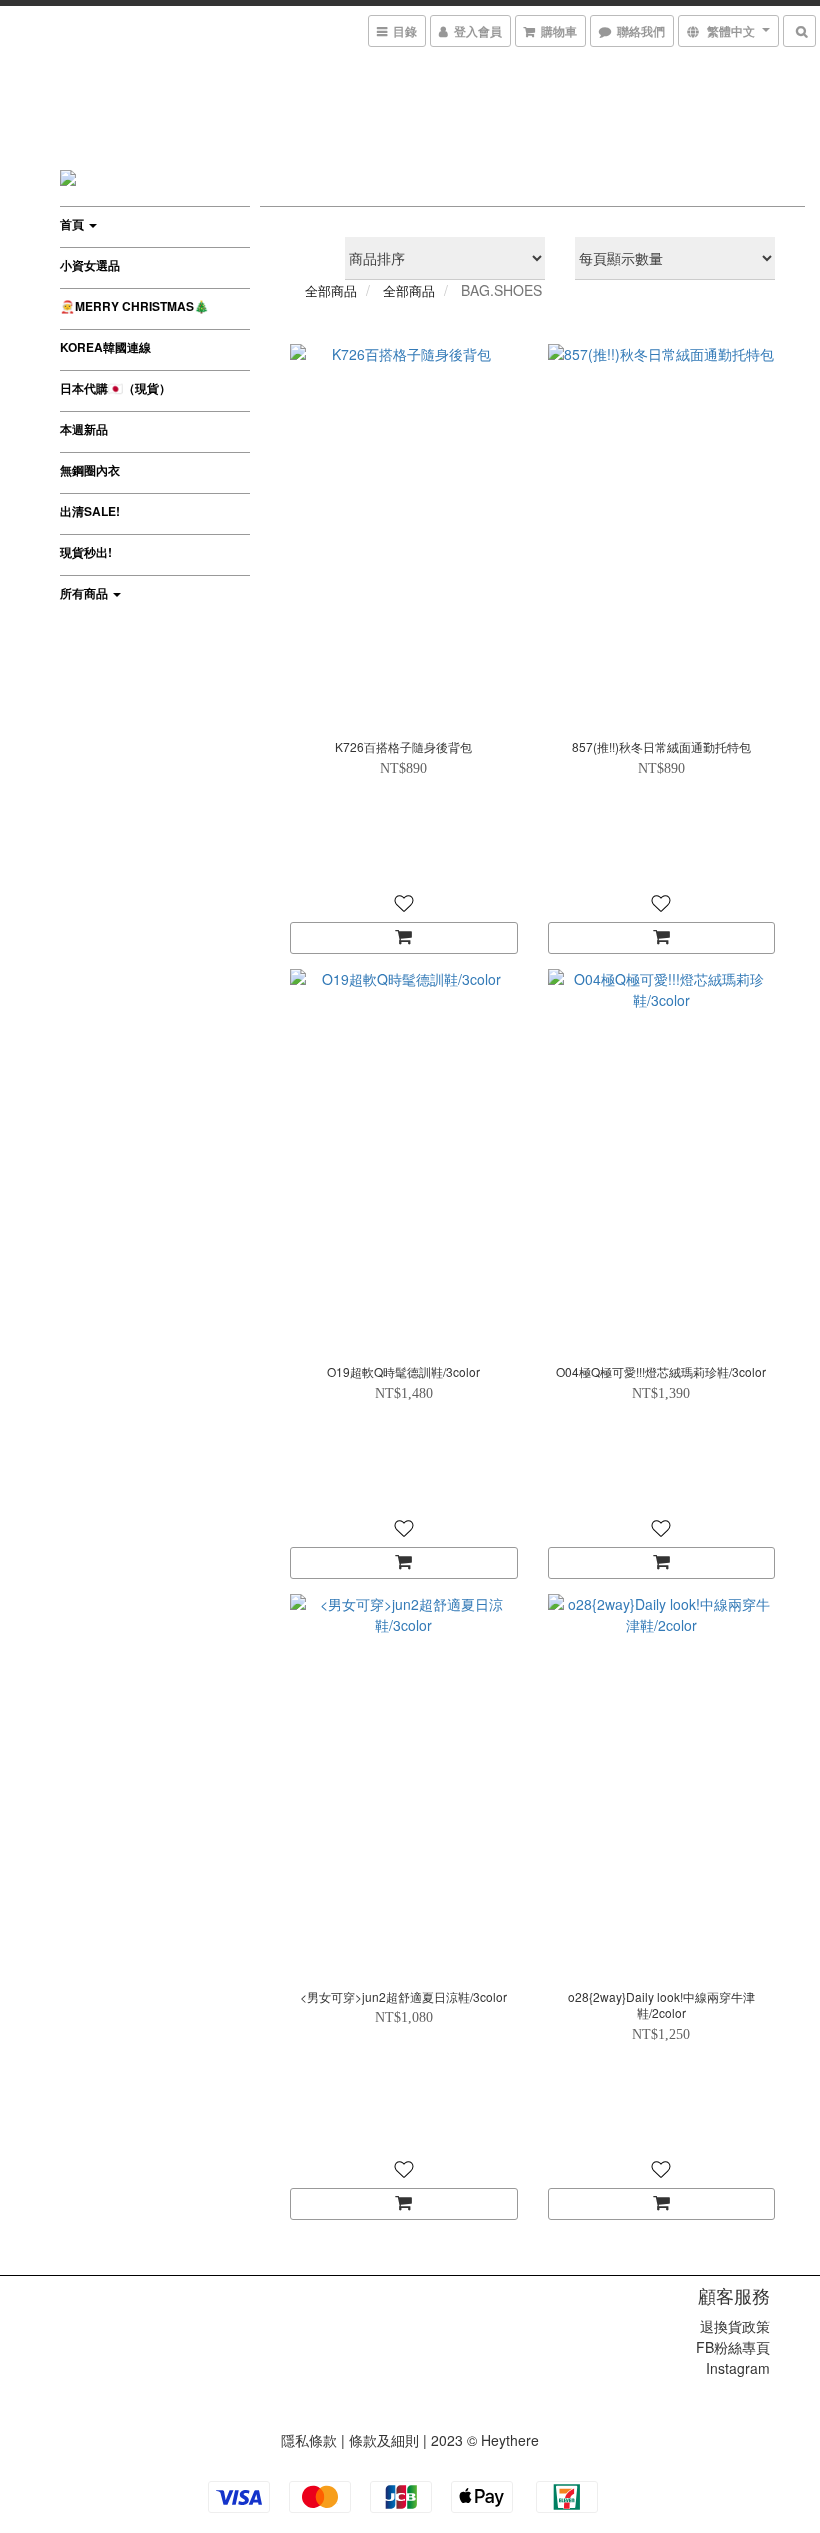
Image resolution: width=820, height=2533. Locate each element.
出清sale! (90, 511)
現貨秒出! (86, 552)
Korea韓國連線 (105, 347)
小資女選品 (90, 265)
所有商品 (85, 593)
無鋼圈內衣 (90, 470)
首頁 (73, 224)
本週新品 (84, 429)
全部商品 (331, 290)
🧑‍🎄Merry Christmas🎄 (134, 306)
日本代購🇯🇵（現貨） (115, 388)
